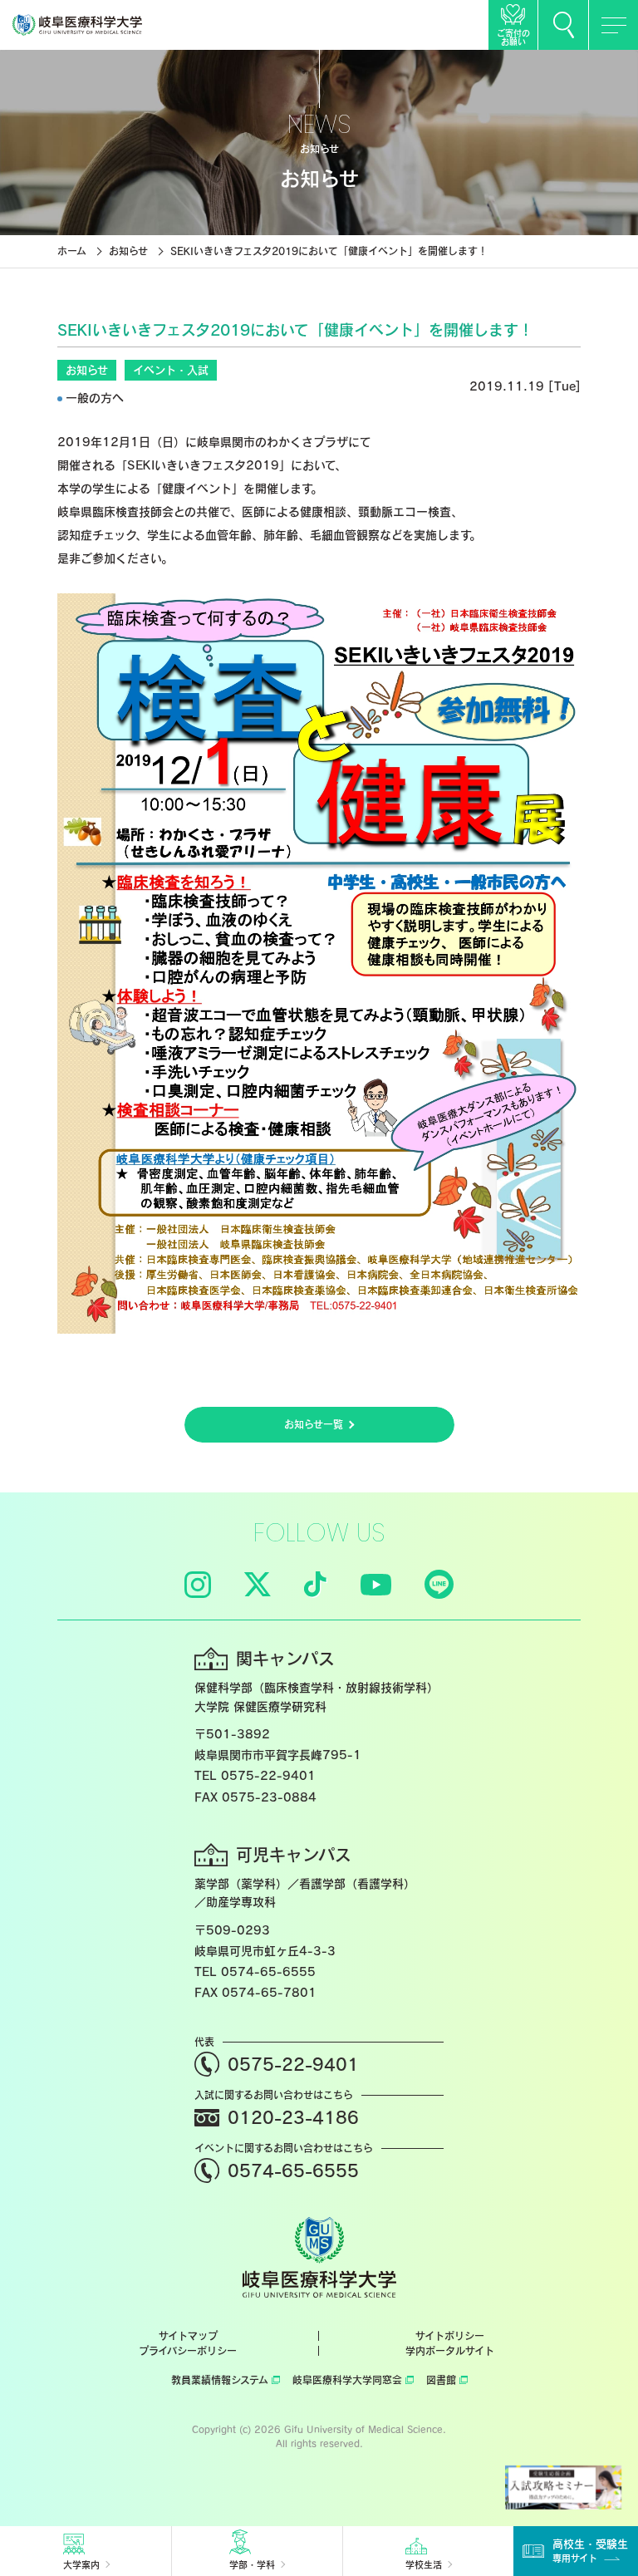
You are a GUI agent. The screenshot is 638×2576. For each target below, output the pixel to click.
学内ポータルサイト (450, 2351)
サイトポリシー (450, 2336)
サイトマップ (188, 2336)
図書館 (441, 2380)
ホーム (72, 251)
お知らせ (128, 251)
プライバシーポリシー (188, 2351)
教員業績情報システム (220, 2380)
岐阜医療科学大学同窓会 (347, 2380)
